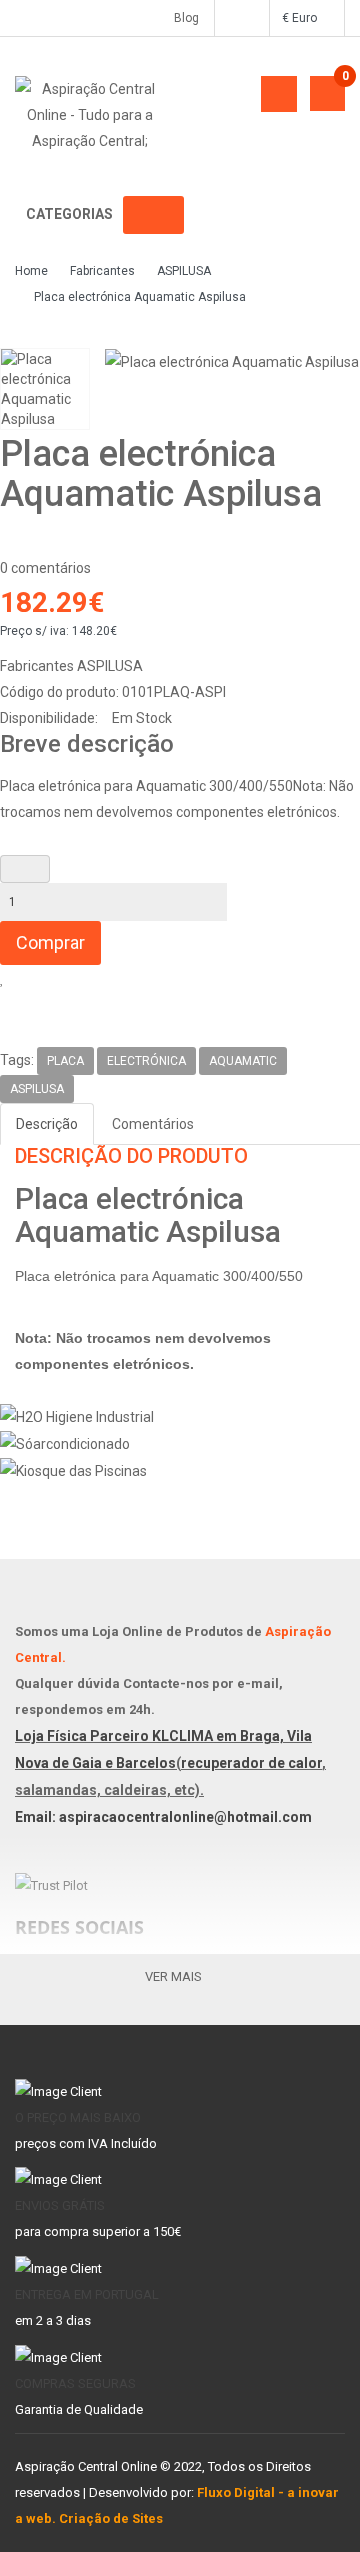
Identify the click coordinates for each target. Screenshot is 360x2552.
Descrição (47, 1124)
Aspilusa (37, 1089)
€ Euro (302, 18)
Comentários (153, 1124)
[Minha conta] (240, 18)
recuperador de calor (251, 1763)
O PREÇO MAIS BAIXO (78, 2117)
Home (31, 271)
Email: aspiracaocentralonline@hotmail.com (163, 1817)
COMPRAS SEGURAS (75, 2383)
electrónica (146, 1061)
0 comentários (45, 568)
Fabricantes (102, 271)
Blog (182, 18)
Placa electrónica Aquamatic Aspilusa (140, 297)
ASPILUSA (184, 271)
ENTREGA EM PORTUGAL (87, 2294)
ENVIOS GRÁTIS (60, 2205)
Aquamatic (243, 1061)
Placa (65, 1061)
